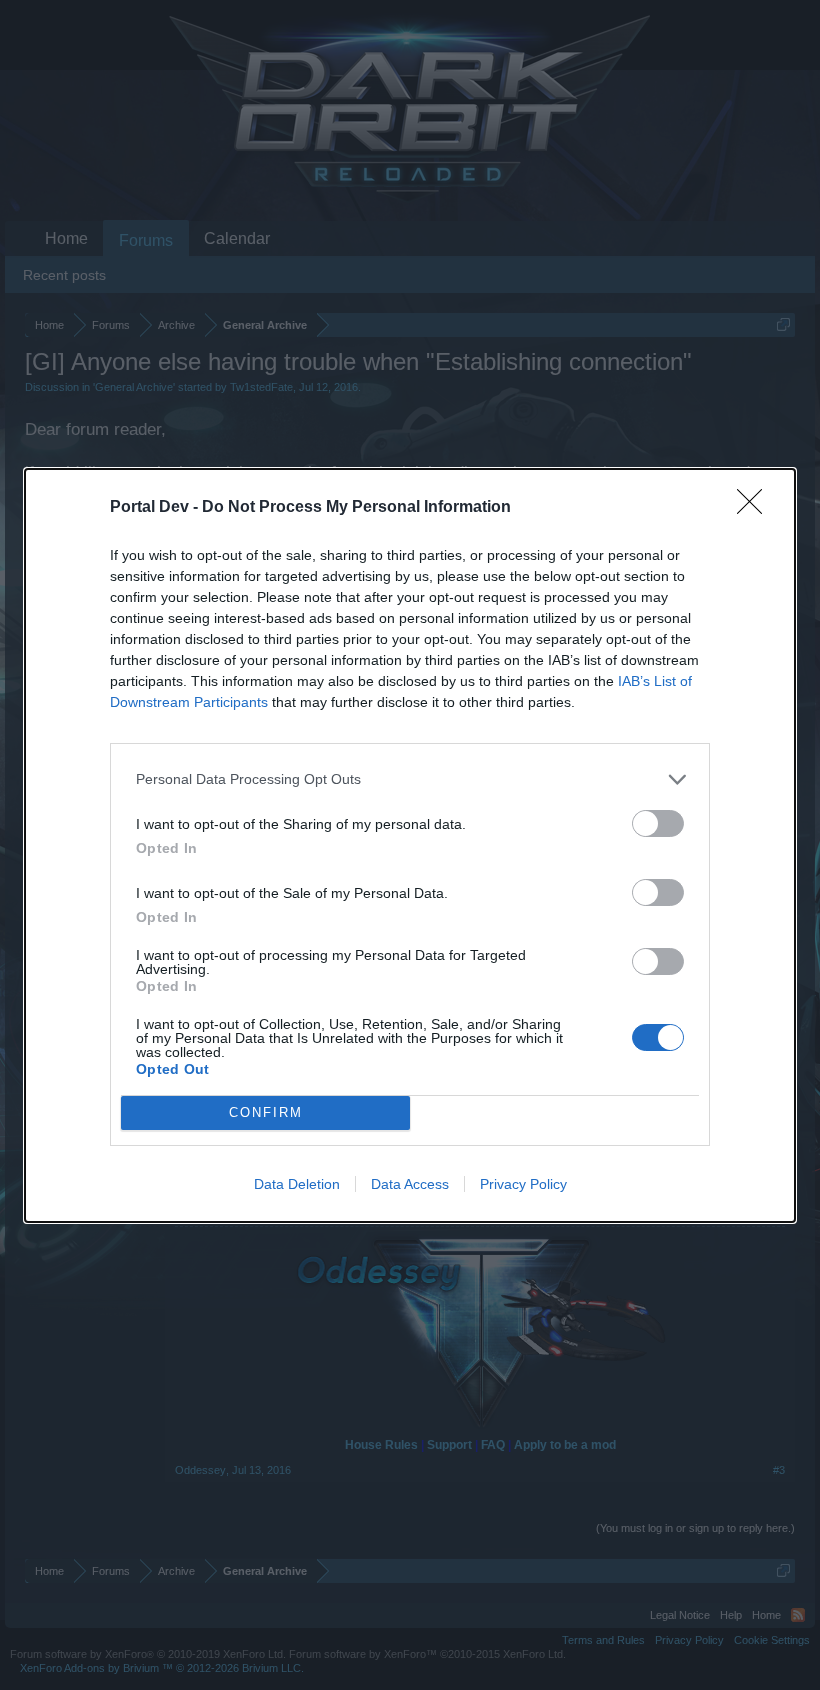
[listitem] (410, 779)
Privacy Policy (523, 1184)
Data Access (410, 1184)
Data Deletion (297, 1184)
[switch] (658, 823)
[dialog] (410, 845)
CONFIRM (266, 1112)
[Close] (756, 508)
